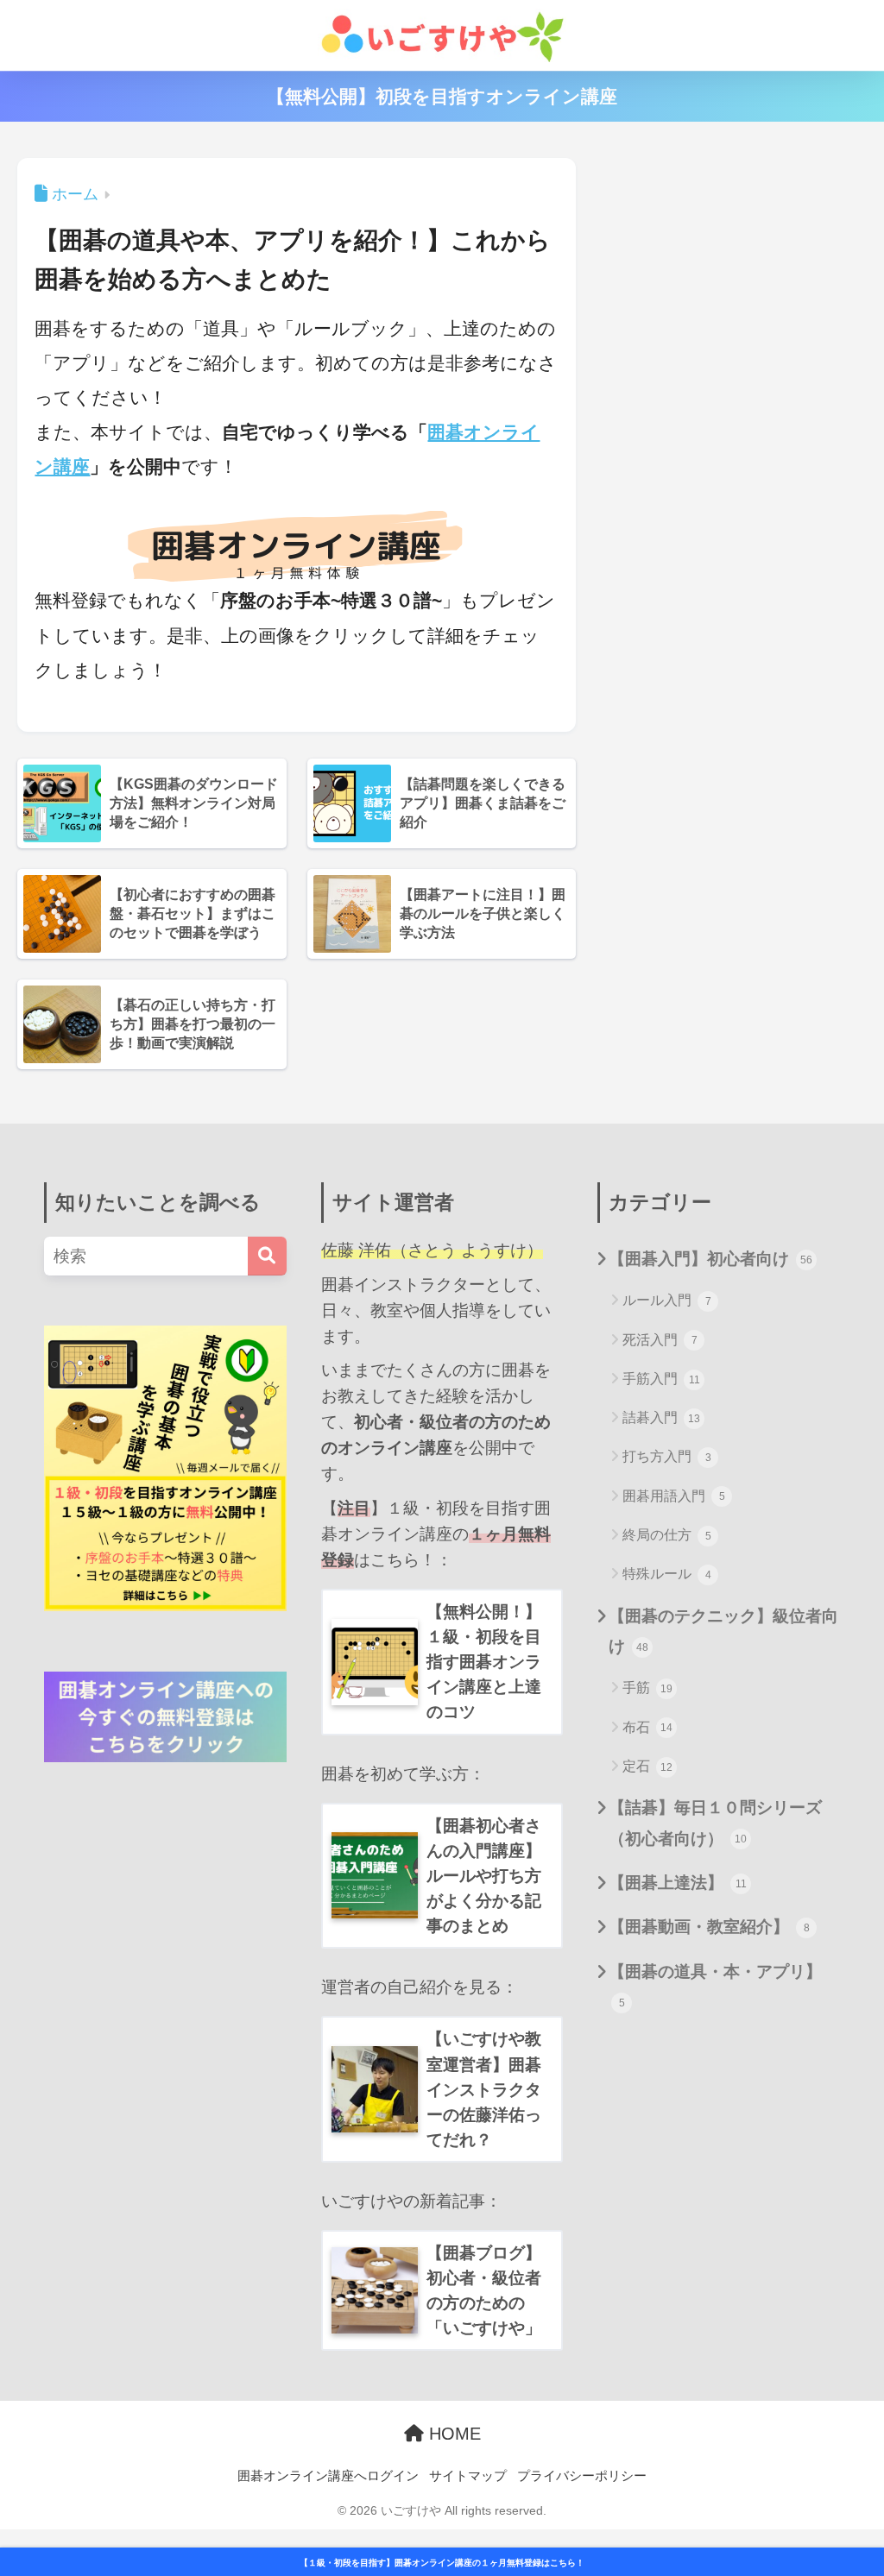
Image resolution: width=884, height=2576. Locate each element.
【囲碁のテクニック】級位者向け (723, 1631)
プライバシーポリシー (582, 2476)
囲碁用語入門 (674, 1496)
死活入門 (660, 1340)
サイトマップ (468, 2476)
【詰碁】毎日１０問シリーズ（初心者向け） (715, 1822)
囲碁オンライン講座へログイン (328, 2476)
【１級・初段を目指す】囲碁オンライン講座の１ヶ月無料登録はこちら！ (442, 2563)
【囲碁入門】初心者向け (710, 1258)
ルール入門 (667, 1300)
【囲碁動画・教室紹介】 (709, 1926)
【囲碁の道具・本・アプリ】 (715, 1985)
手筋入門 (661, 1379)
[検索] (267, 1256)
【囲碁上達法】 (678, 1882)
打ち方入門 (667, 1456)
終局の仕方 (667, 1535)
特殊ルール (667, 1574)
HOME (452, 2434)
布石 (647, 1727)
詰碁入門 (661, 1417)
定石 (647, 1766)
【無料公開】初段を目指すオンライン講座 (442, 96)
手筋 (647, 1688)
